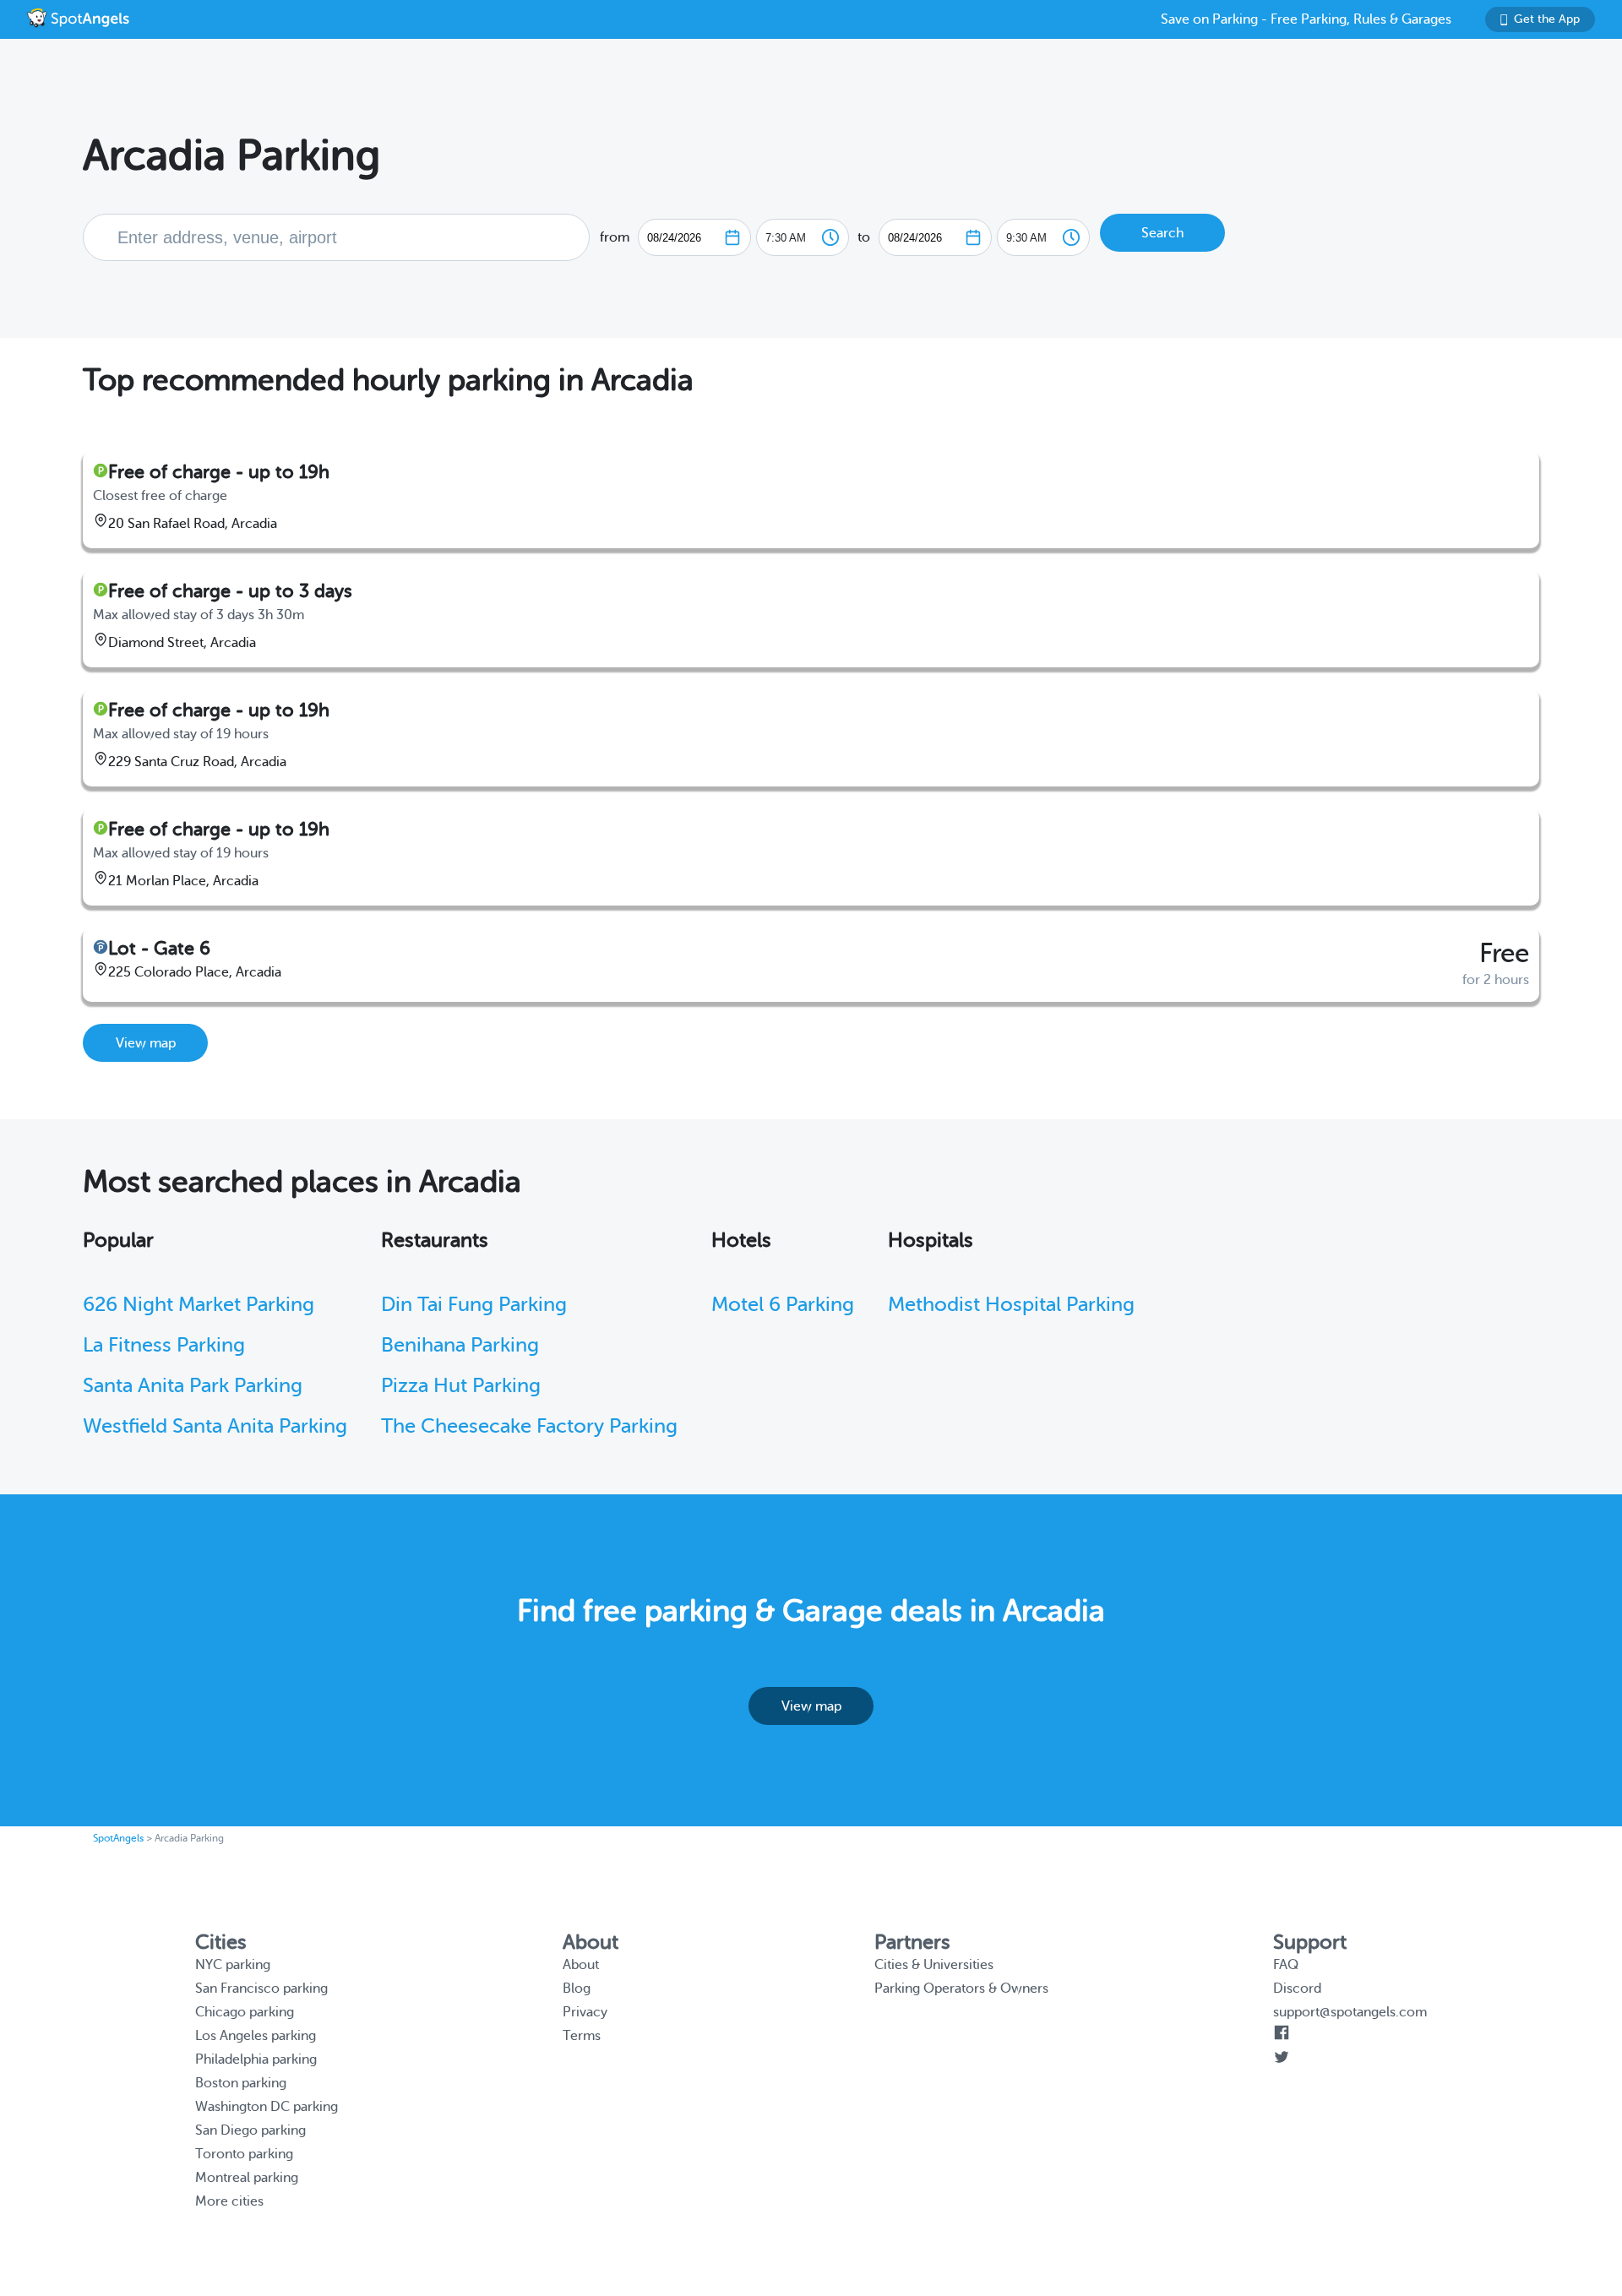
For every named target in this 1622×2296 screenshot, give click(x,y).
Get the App (1547, 19)
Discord (1297, 1989)
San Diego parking (250, 2130)
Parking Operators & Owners (961, 1989)
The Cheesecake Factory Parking (529, 1426)
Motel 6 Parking (783, 1305)
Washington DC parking (267, 2107)
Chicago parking (245, 2012)
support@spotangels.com (1350, 2012)
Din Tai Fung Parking (474, 1305)
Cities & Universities (934, 1965)
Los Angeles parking (256, 2036)
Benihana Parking (460, 1345)
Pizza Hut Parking (461, 1386)
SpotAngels (118, 1838)
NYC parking (233, 1965)
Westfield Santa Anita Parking (215, 1426)
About (581, 1965)
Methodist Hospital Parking (1011, 1305)
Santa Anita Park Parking (193, 1386)
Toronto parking (244, 2154)
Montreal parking (247, 2178)
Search (1162, 233)
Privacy (585, 2012)
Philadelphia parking (256, 2059)
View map (146, 1043)
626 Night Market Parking (199, 1305)
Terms (582, 2036)
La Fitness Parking (164, 1345)
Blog (577, 1989)
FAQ (1286, 1965)
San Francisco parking (261, 1989)
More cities (229, 2201)
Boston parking (241, 2083)
